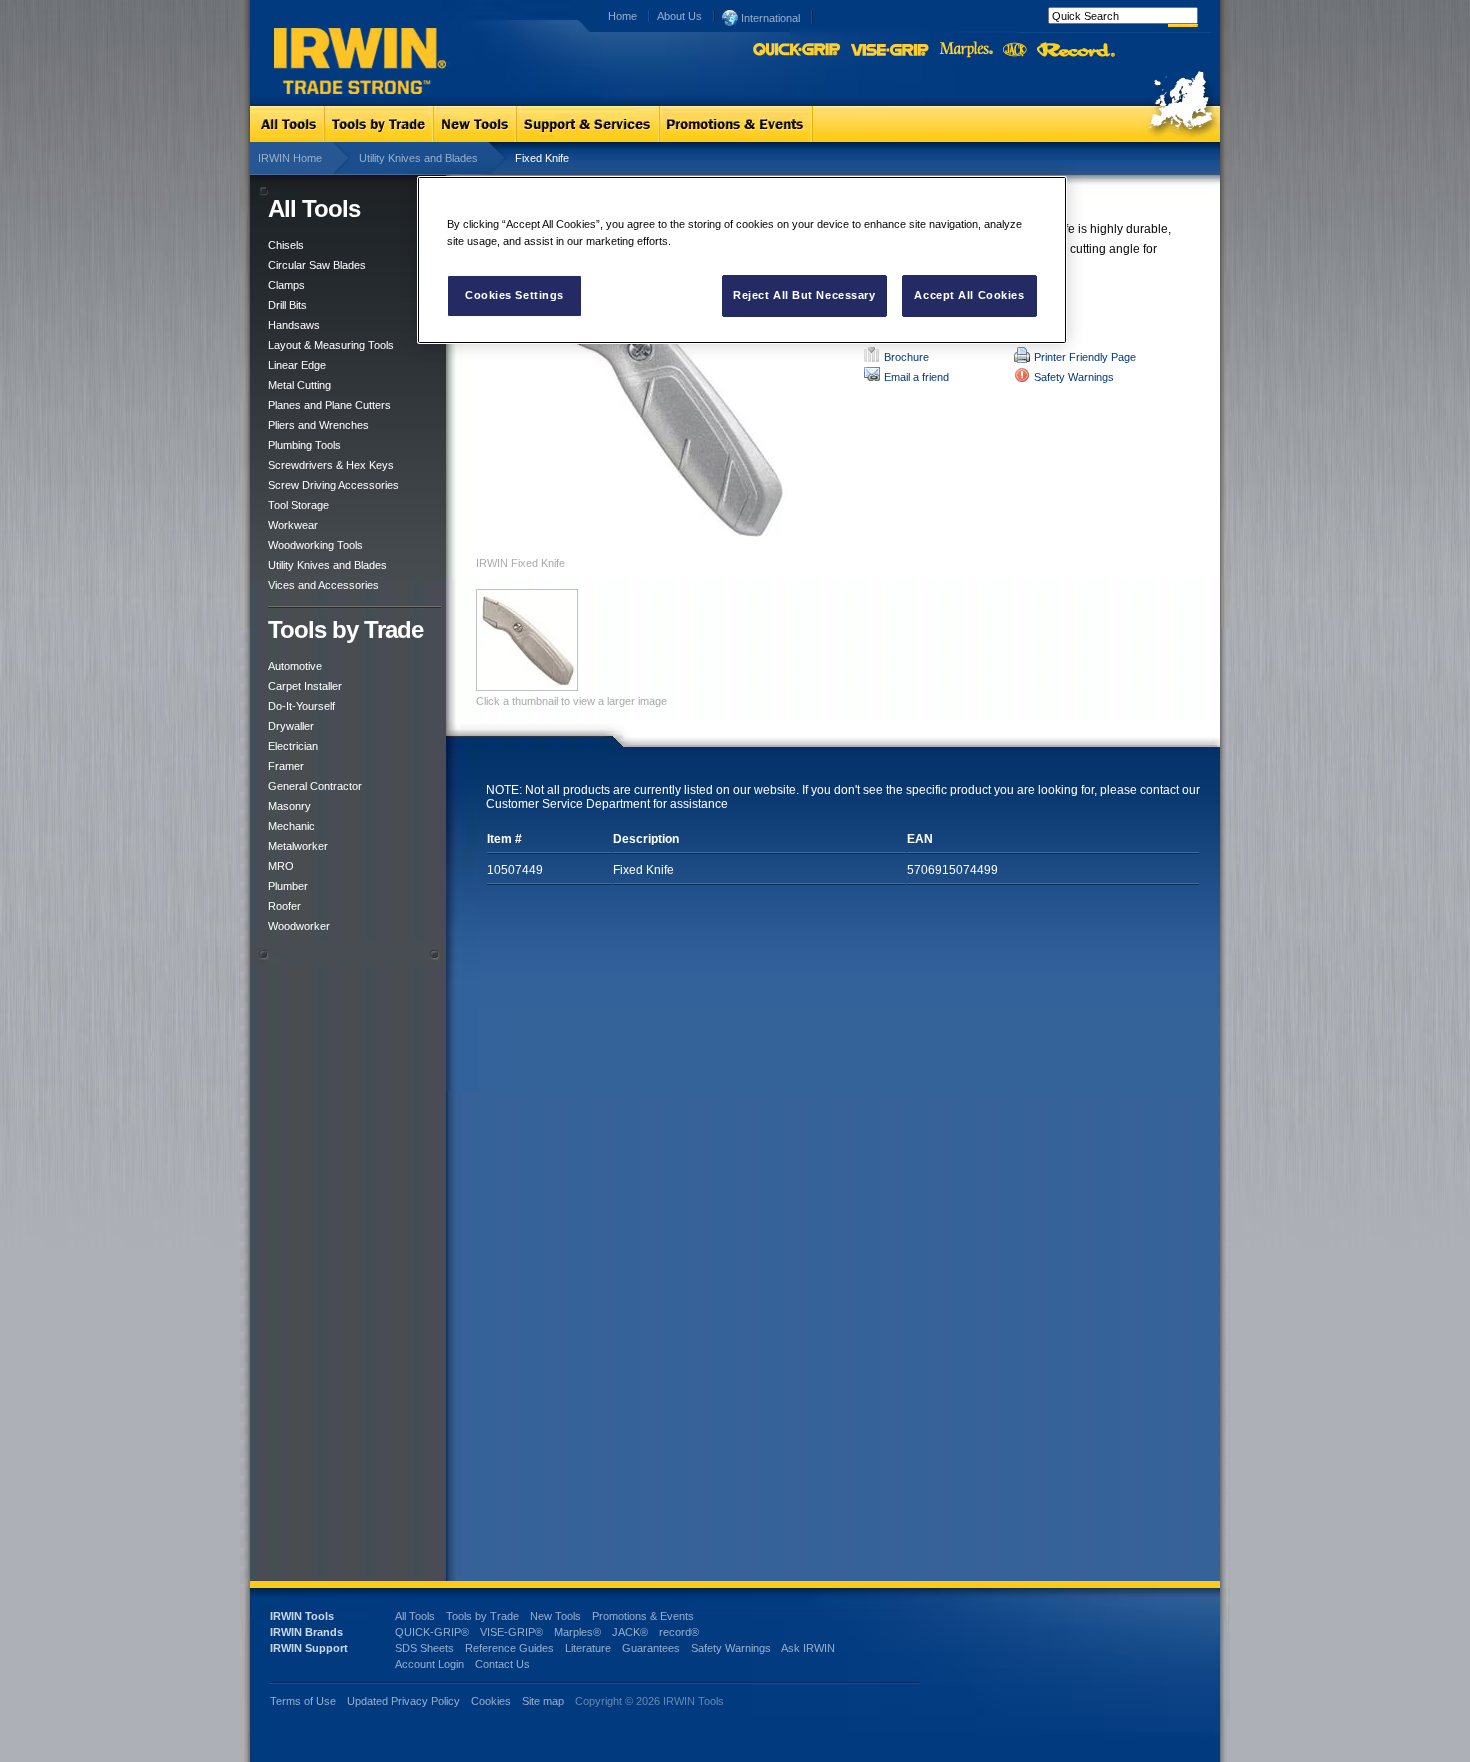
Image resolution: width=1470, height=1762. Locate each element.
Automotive (295, 666)
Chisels (286, 245)
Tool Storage (298, 505)
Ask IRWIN (808, 1648)
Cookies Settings (514, 295)
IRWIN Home (290, 158)
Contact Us (502, 1664)
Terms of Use (303, 1701)
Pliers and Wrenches (318, 425)
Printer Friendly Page (1085, 357)
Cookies (492, 1701)
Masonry (289, 806)
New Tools (555, 1616)
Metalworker (298, 846)
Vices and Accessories (323, 585)
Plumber (288, 886)
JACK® (630, 1632)
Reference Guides (509, 1648)
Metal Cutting (299, 385)
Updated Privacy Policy (403, 1701)
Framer (286, 766)
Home (622, 16)
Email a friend (916, 377)
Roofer (284, 906)
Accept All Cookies (969, 295)
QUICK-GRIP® (432, 1632)
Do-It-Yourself (301, 706)
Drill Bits (287, 305)
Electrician (293, 746)
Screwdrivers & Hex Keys (331, 465)
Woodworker (299, 926)
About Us (679, 16)
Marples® (577, 1632)
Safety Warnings (1074, 377)
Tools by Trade (482, 1616)
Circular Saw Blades (317, 265)
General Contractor (315, 786)
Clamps (286, 285)
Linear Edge (297, 365)
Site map (543, 1701)
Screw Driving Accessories (333, 485)
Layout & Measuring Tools (331, 345)
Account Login (429, 1664)
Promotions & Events (643, 1616)
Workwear (293, 525)
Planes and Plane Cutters (329, 405)
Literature (588, 1648)
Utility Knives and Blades (418, 158)
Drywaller (291, 726)
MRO (281, 866)
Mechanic (291, 826)
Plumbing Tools (304, 445)
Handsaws (294, 325)
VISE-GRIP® (511, 1632)
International (769, 18)
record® (679, 1632)
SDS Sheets (424, 1648)
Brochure (906, 357)
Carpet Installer (305, 686)
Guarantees (651, 1648)
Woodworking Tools (315, 545)
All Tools (415, 1616)
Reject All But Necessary (804, 295)
